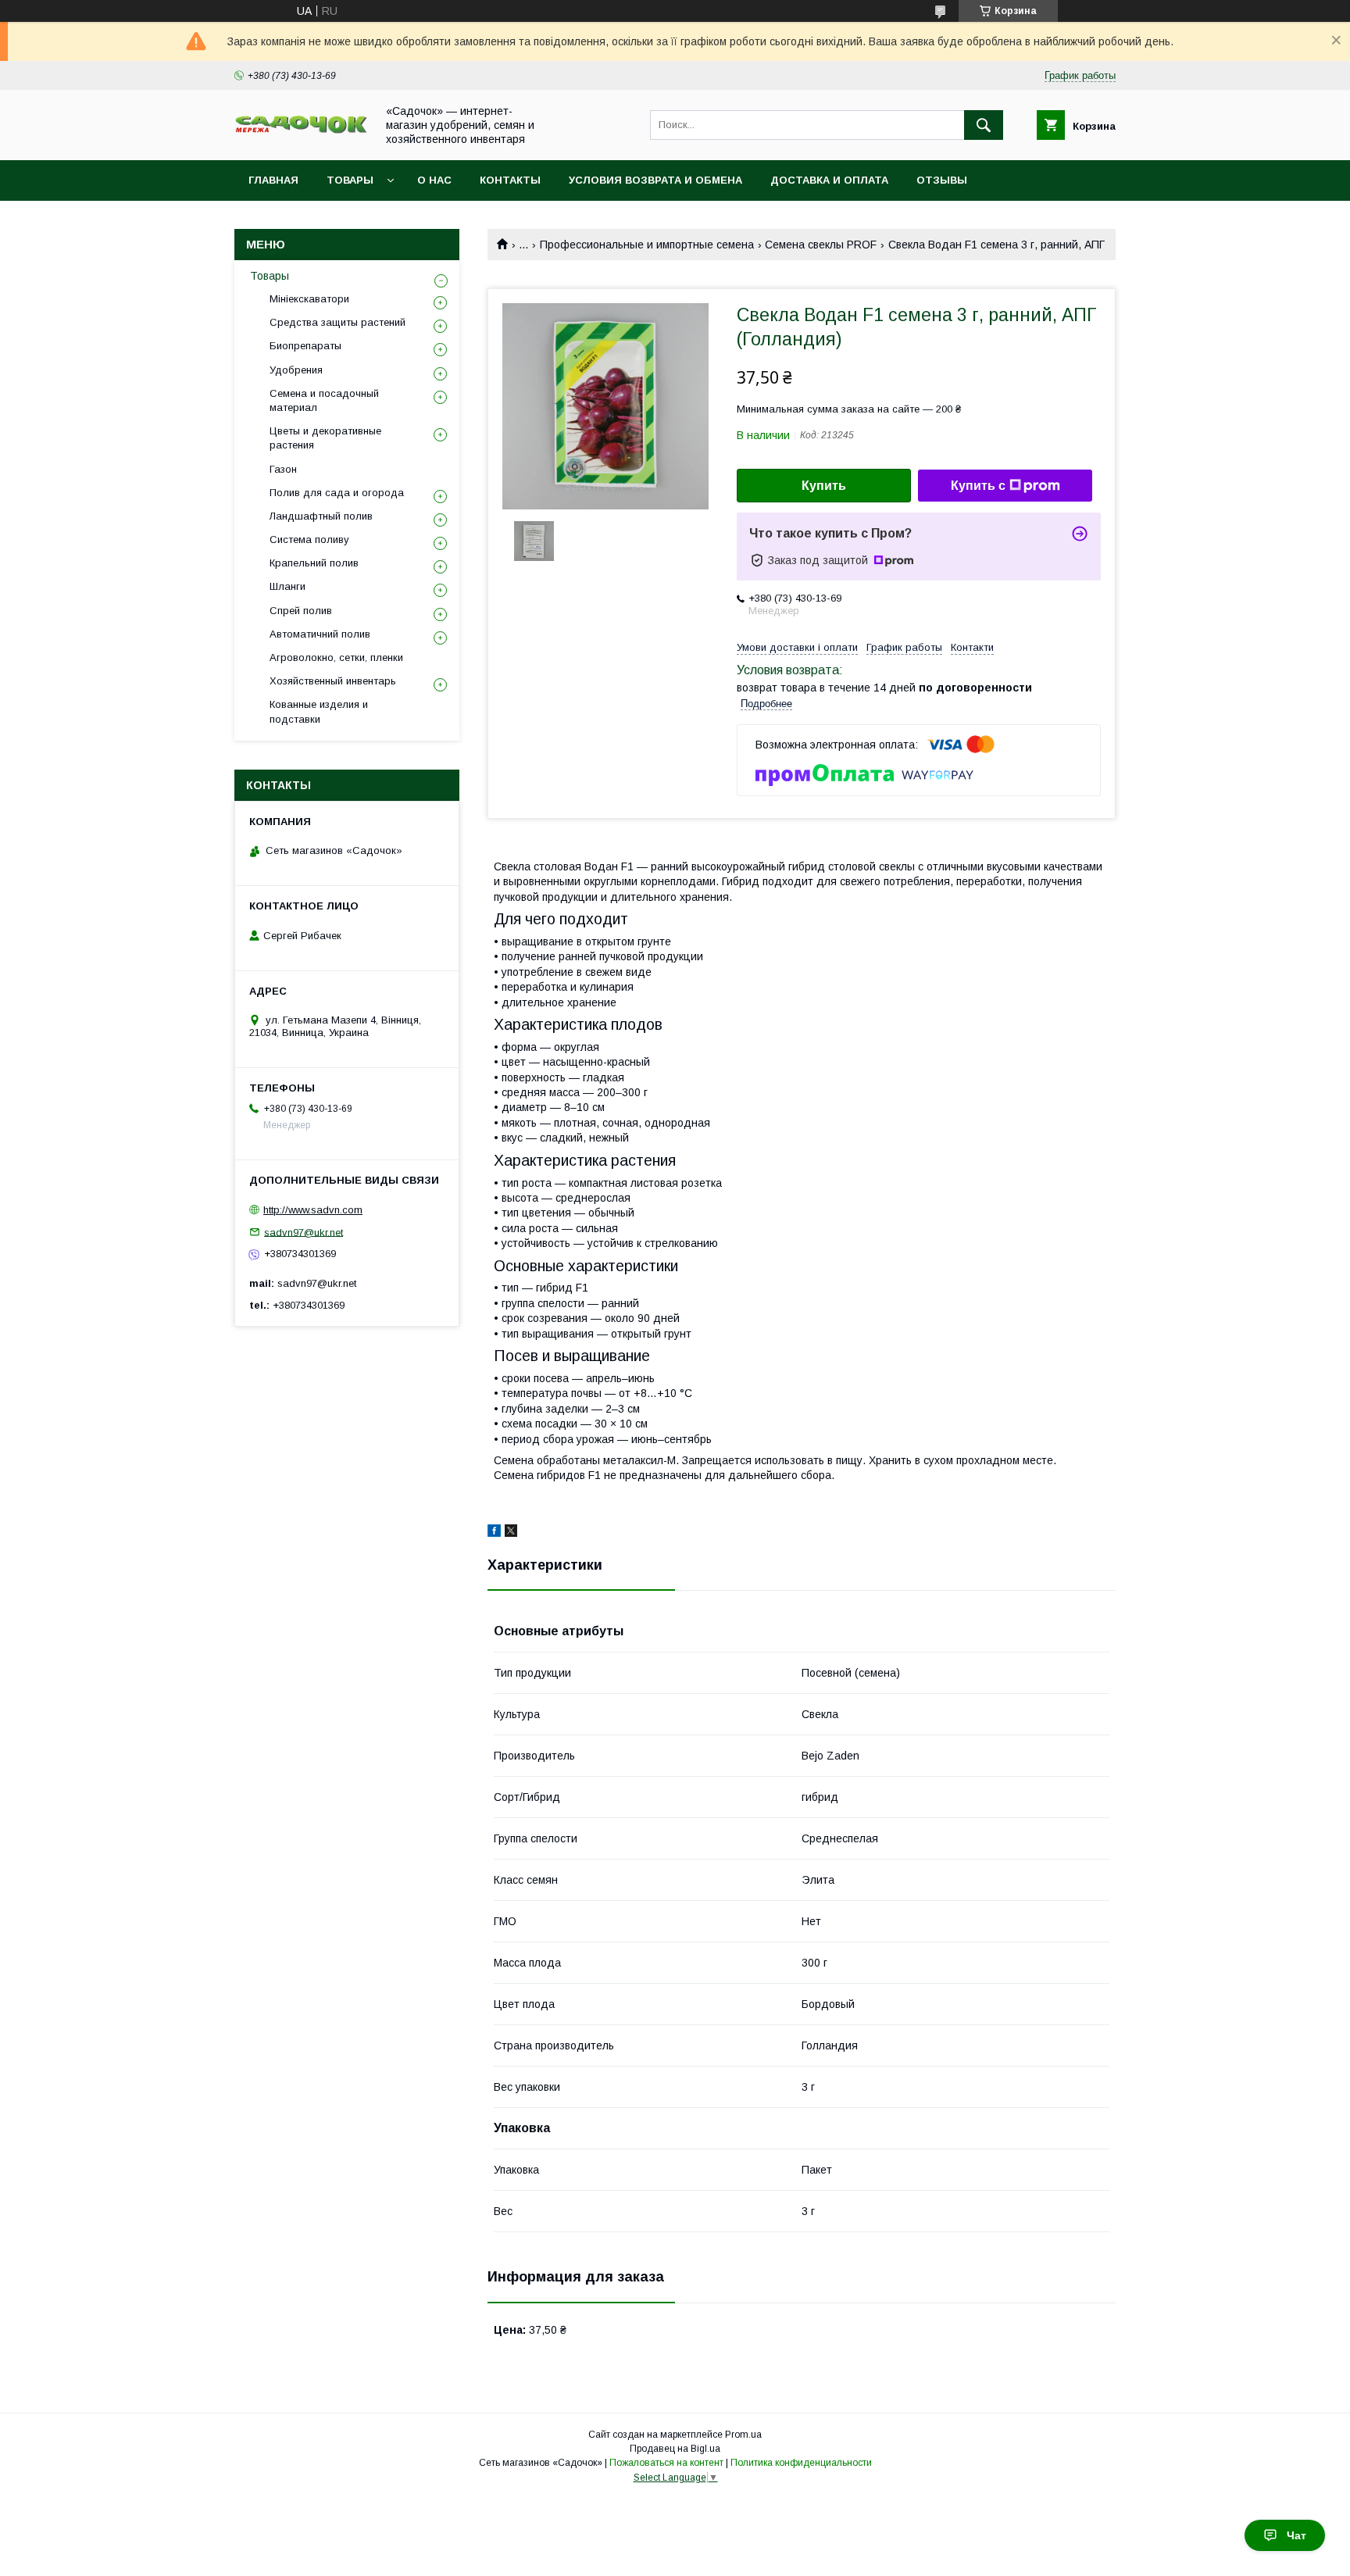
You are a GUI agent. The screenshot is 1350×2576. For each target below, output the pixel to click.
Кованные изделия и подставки (319, 711)
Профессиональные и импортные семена (647, 245)
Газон (283, 469)
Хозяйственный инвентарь (333, 681)
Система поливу (309, 539)
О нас (434, 180)
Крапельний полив (314, 563)
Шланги (287, 586)
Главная (273, 180)
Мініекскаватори (309, 299)
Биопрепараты (305, 346)
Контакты (510, 180)
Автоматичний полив (320, 634)
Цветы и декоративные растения (325, 438)
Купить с (978, 486)
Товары (350, 180)
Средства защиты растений (337, 322)
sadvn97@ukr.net (304, 1232)
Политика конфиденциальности (801, 2463)
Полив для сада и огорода (337, 493)
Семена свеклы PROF (821, 245)
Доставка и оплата (829, 180)
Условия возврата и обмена (655, 180)
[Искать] (984, 125)
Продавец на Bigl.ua (675, 2449)
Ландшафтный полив (321, 516)
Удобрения (296, 370)
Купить (824, 486)
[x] (511, 1533)
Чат (1296, 2535)
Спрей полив (301, 611)
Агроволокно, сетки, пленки (336, 657)
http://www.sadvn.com (313, 1210)
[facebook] (494, 1533)
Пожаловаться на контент (666, 2463)
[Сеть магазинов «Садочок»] (301, 130)
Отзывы (942, 180)
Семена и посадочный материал (324, 400)
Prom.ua (743, 2435)
